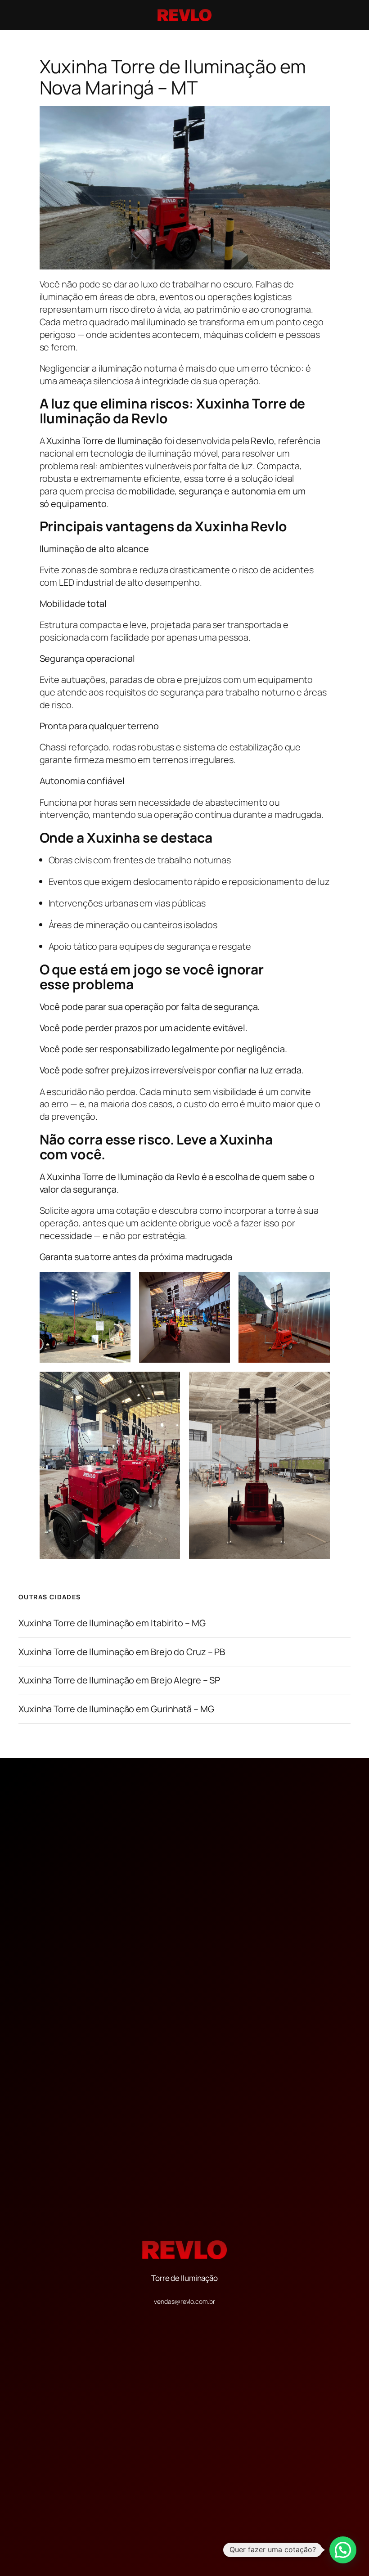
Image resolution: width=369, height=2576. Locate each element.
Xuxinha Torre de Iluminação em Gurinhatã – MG (116, 1709)
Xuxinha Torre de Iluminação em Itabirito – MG (112, 1623)
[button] (343, 2550)
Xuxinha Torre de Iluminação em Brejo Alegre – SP (119, 1680)
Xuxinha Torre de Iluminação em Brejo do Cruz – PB (122, 1652)
